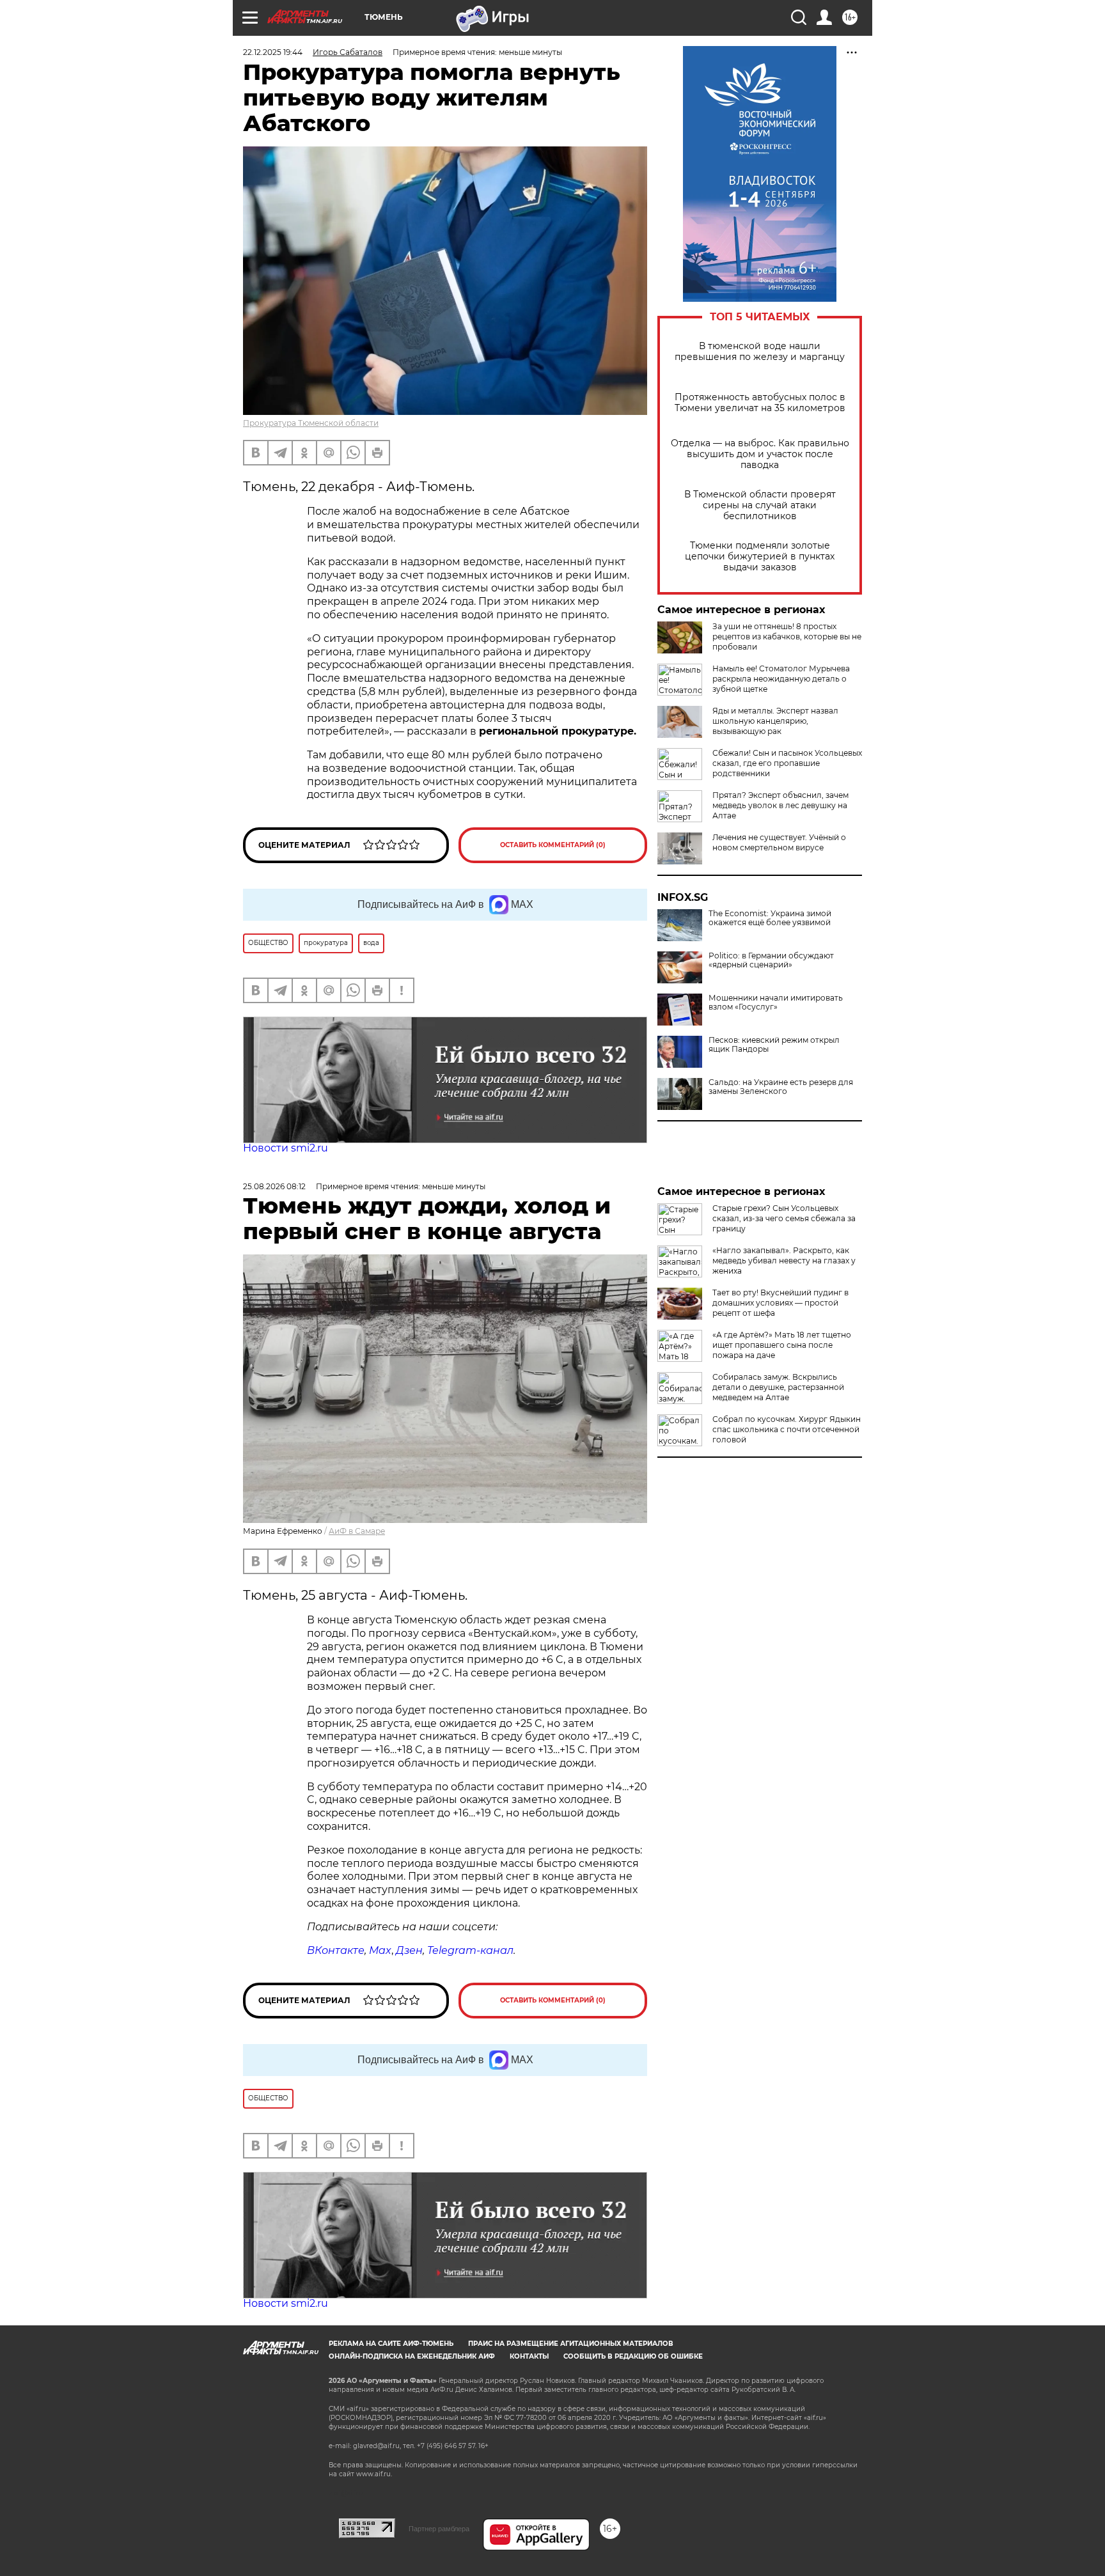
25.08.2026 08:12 (274, 1186)
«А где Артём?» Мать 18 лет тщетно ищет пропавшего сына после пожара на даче (782, 1345)
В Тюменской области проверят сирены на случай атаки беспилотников (760, 505)
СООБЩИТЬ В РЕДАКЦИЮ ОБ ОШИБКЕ (633, 2356)
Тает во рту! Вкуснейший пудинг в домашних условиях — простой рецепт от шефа (780, 1303)
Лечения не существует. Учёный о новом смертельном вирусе (779, 842)
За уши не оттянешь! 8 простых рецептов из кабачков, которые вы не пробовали (787, 636)
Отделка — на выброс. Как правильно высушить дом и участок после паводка (760, 454)
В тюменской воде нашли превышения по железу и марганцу (760, 352)
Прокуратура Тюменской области (311, 423)
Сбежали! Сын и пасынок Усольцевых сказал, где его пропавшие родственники (787, 763)
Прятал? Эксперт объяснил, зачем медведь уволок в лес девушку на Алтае (780, 805)
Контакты (529, 2356)
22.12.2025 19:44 (273, 52)
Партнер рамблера (439, 2529)
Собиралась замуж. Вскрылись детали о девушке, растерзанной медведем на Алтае (778, 1387)
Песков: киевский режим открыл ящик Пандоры (774, 1045)
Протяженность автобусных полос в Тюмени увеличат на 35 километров (760, 403)
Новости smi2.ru (286, 1148)
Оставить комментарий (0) (553, 845)
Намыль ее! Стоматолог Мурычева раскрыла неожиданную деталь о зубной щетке (781, 679)
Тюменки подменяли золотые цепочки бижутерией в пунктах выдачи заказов (760, 557)
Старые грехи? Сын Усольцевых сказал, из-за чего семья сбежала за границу (784, 1218)
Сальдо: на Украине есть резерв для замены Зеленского (781, 1087)
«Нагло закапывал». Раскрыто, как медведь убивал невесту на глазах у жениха (784, 1261)
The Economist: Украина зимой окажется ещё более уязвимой (770, 918)
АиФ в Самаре (357, 1531)
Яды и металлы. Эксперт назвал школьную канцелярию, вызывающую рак (775, 721)
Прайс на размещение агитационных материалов (571, 2344)
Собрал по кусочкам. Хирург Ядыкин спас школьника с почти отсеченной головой (787, 1429)
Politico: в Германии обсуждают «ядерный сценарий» (771, 960)
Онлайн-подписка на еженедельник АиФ (412, 2356)
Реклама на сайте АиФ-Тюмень (391, 2344)
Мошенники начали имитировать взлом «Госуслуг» (776, 1003)
